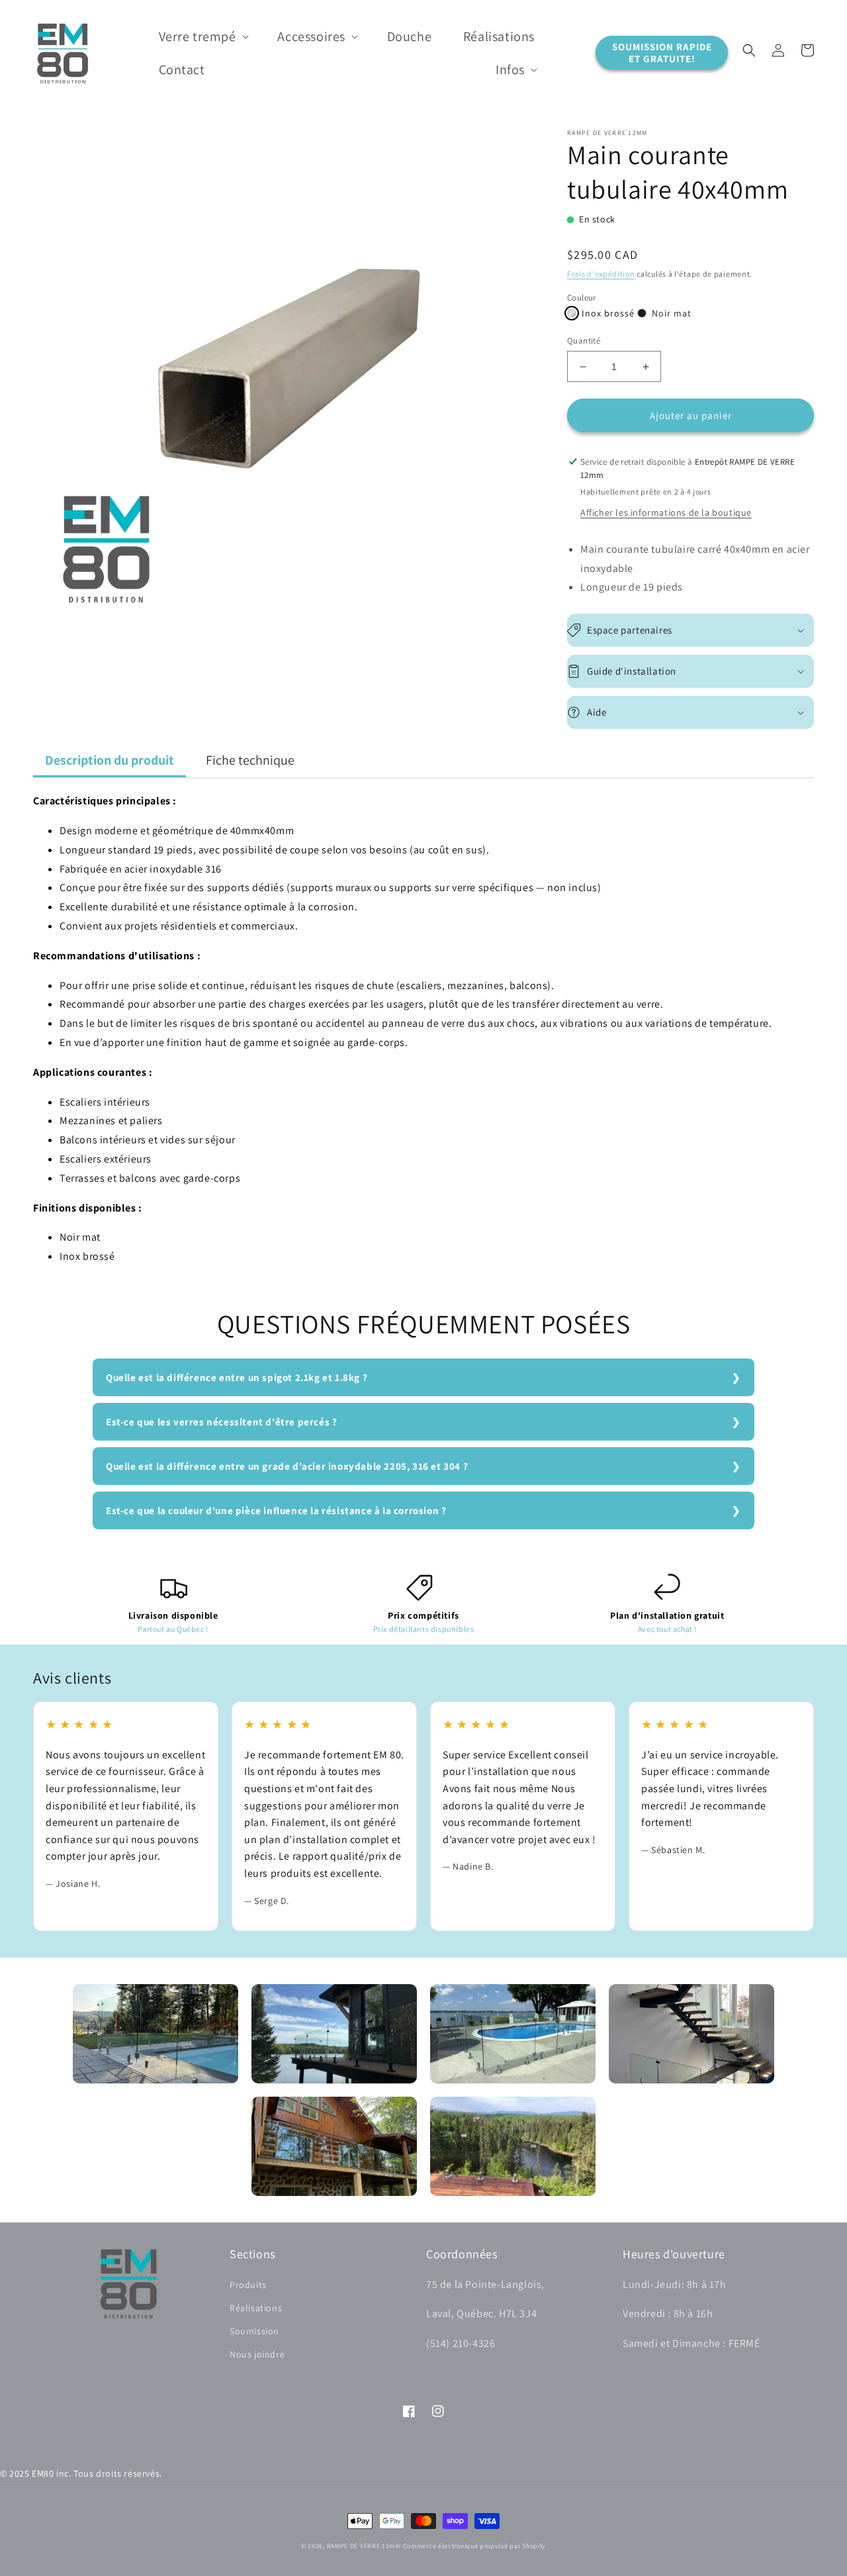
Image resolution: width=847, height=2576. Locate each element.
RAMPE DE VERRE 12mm (364, 2546)
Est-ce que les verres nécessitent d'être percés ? (221, 1422)
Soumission (254, 2331)
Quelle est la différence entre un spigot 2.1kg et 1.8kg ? (237, 1377)
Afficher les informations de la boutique (666, 512)
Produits (248, 2285)
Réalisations (256, 2308)
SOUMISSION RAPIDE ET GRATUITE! (662, 53)
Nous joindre (257, 2354)
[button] (202, 36)
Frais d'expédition (601, 274)
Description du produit (110, 760)
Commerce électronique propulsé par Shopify (474, 2546)
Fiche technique (250, 760)
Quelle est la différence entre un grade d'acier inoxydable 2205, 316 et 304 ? (287, 1466)
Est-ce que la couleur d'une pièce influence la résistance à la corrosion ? (276, 1510)
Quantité (584, 341)
